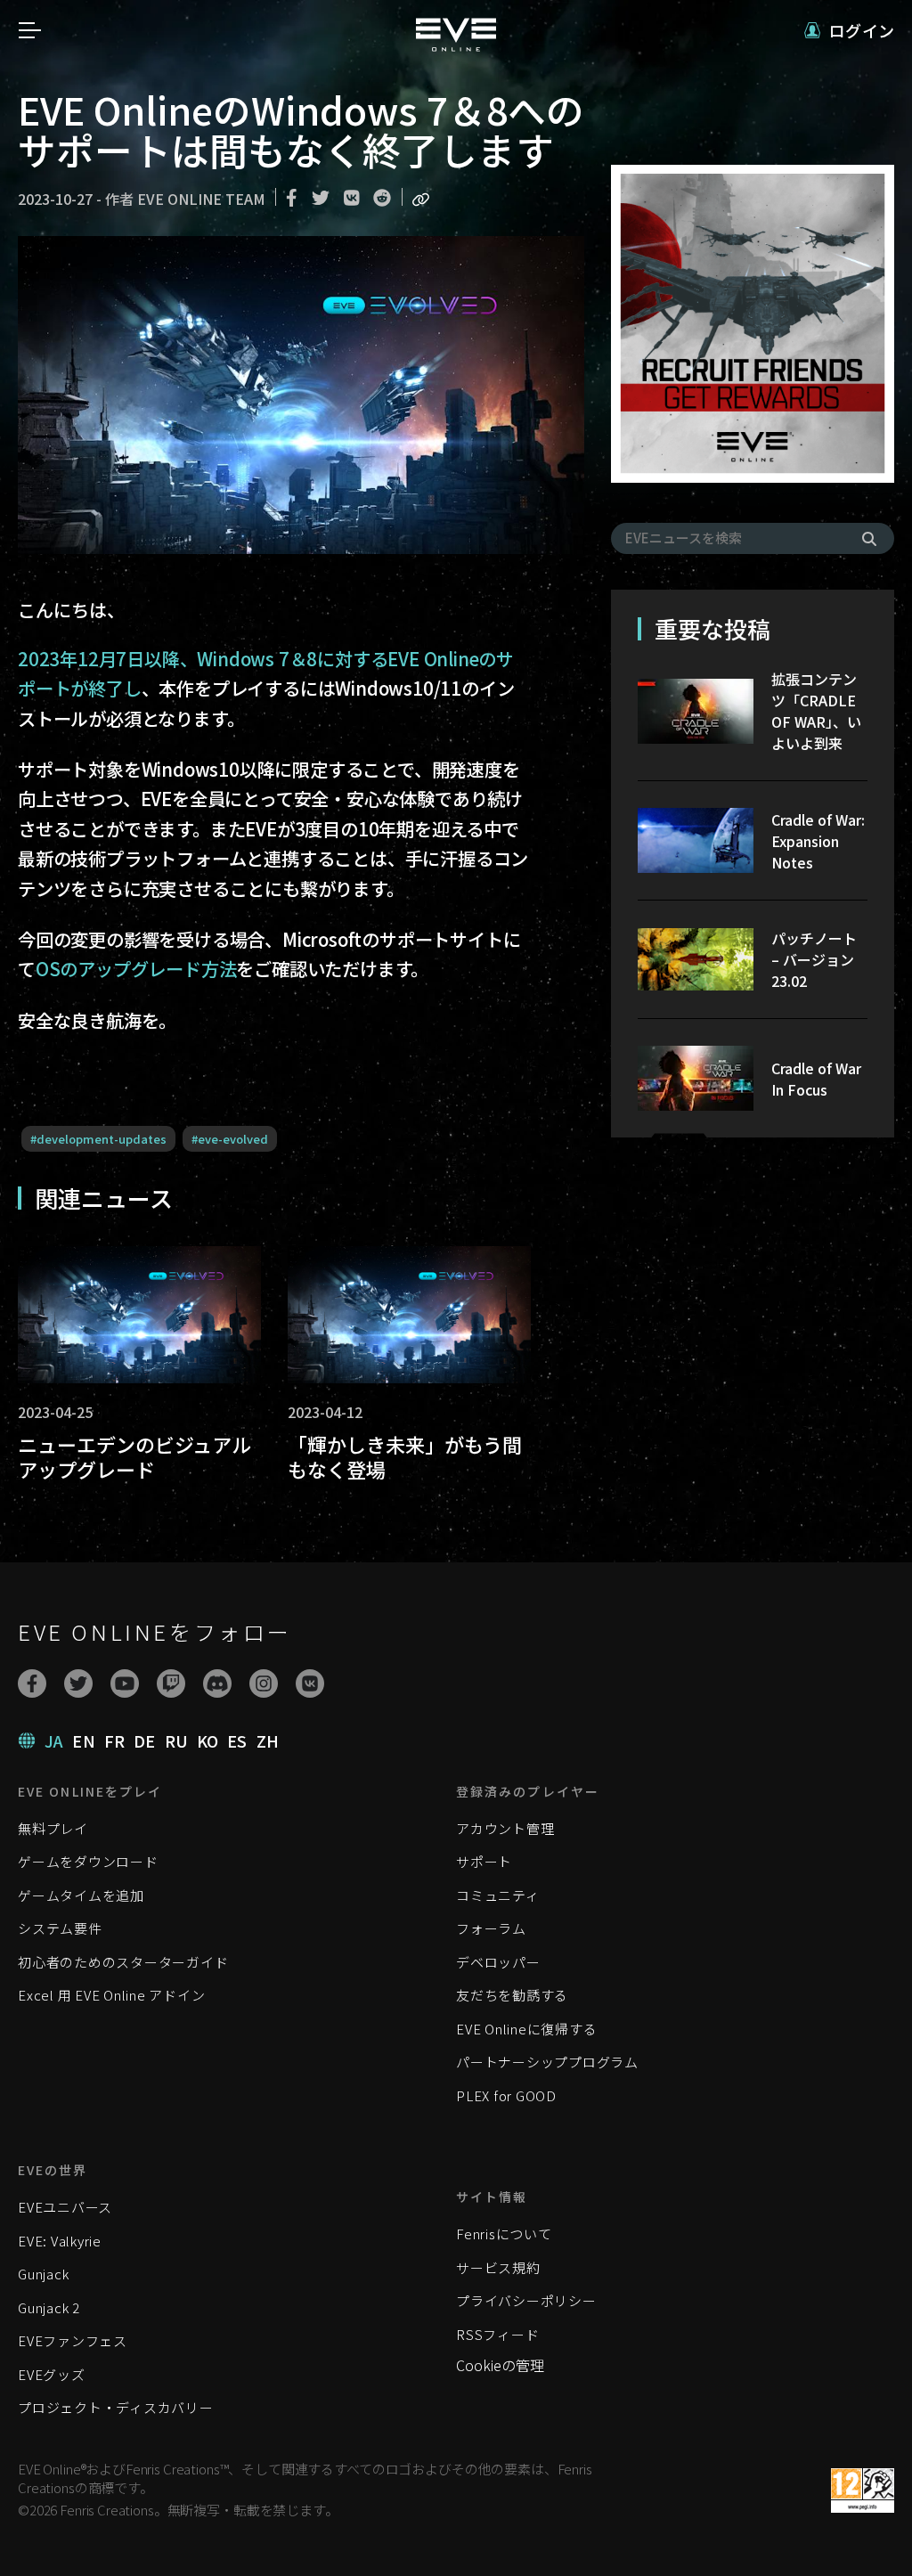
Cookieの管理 (500, 2365)
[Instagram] (264, 1683)
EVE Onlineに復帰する (526, 2029)
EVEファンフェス (73, 2340)
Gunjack (43, 2274)
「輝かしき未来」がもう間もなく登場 (405, 1457)
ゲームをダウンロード (88, 1861)
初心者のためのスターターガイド (123, 1962)
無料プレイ (53, 1828)
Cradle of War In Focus (816, 1079)
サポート (484, 1861)
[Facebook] (32, 1683)
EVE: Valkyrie (60, 2241)
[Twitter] (78, 1683)
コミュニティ (498, 1895)
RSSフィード (497, 2334)
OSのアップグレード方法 (136, 969)
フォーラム (491, 1928)
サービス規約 (498, 2267)
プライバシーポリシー (526, 2300)
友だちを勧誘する (512, 1995)
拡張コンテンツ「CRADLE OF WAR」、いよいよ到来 (816, 711)
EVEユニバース (65, 2207)
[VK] (310, 1683)
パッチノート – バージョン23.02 (814, 959)
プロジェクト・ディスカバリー (116, 2407)
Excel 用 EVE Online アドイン (111, 1995)
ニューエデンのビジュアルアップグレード (134, 1457)
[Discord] (217, 1683)
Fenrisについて (504, 2234)
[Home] (456, 45)
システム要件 (60, 1928)
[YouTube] (125, 1683)
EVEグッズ (52, 2374)
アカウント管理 (505, 1828)
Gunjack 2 (49, 2307)
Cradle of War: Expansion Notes (818, 841)
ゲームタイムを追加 (81, 1895)
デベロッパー (498, 1962)
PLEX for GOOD (506, 2095)
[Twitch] (171, 1683)
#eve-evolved (230, 1139)
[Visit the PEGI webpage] (863, 2490)
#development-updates (98, 1139)
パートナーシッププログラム (547, 2062)
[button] (849, 31)
